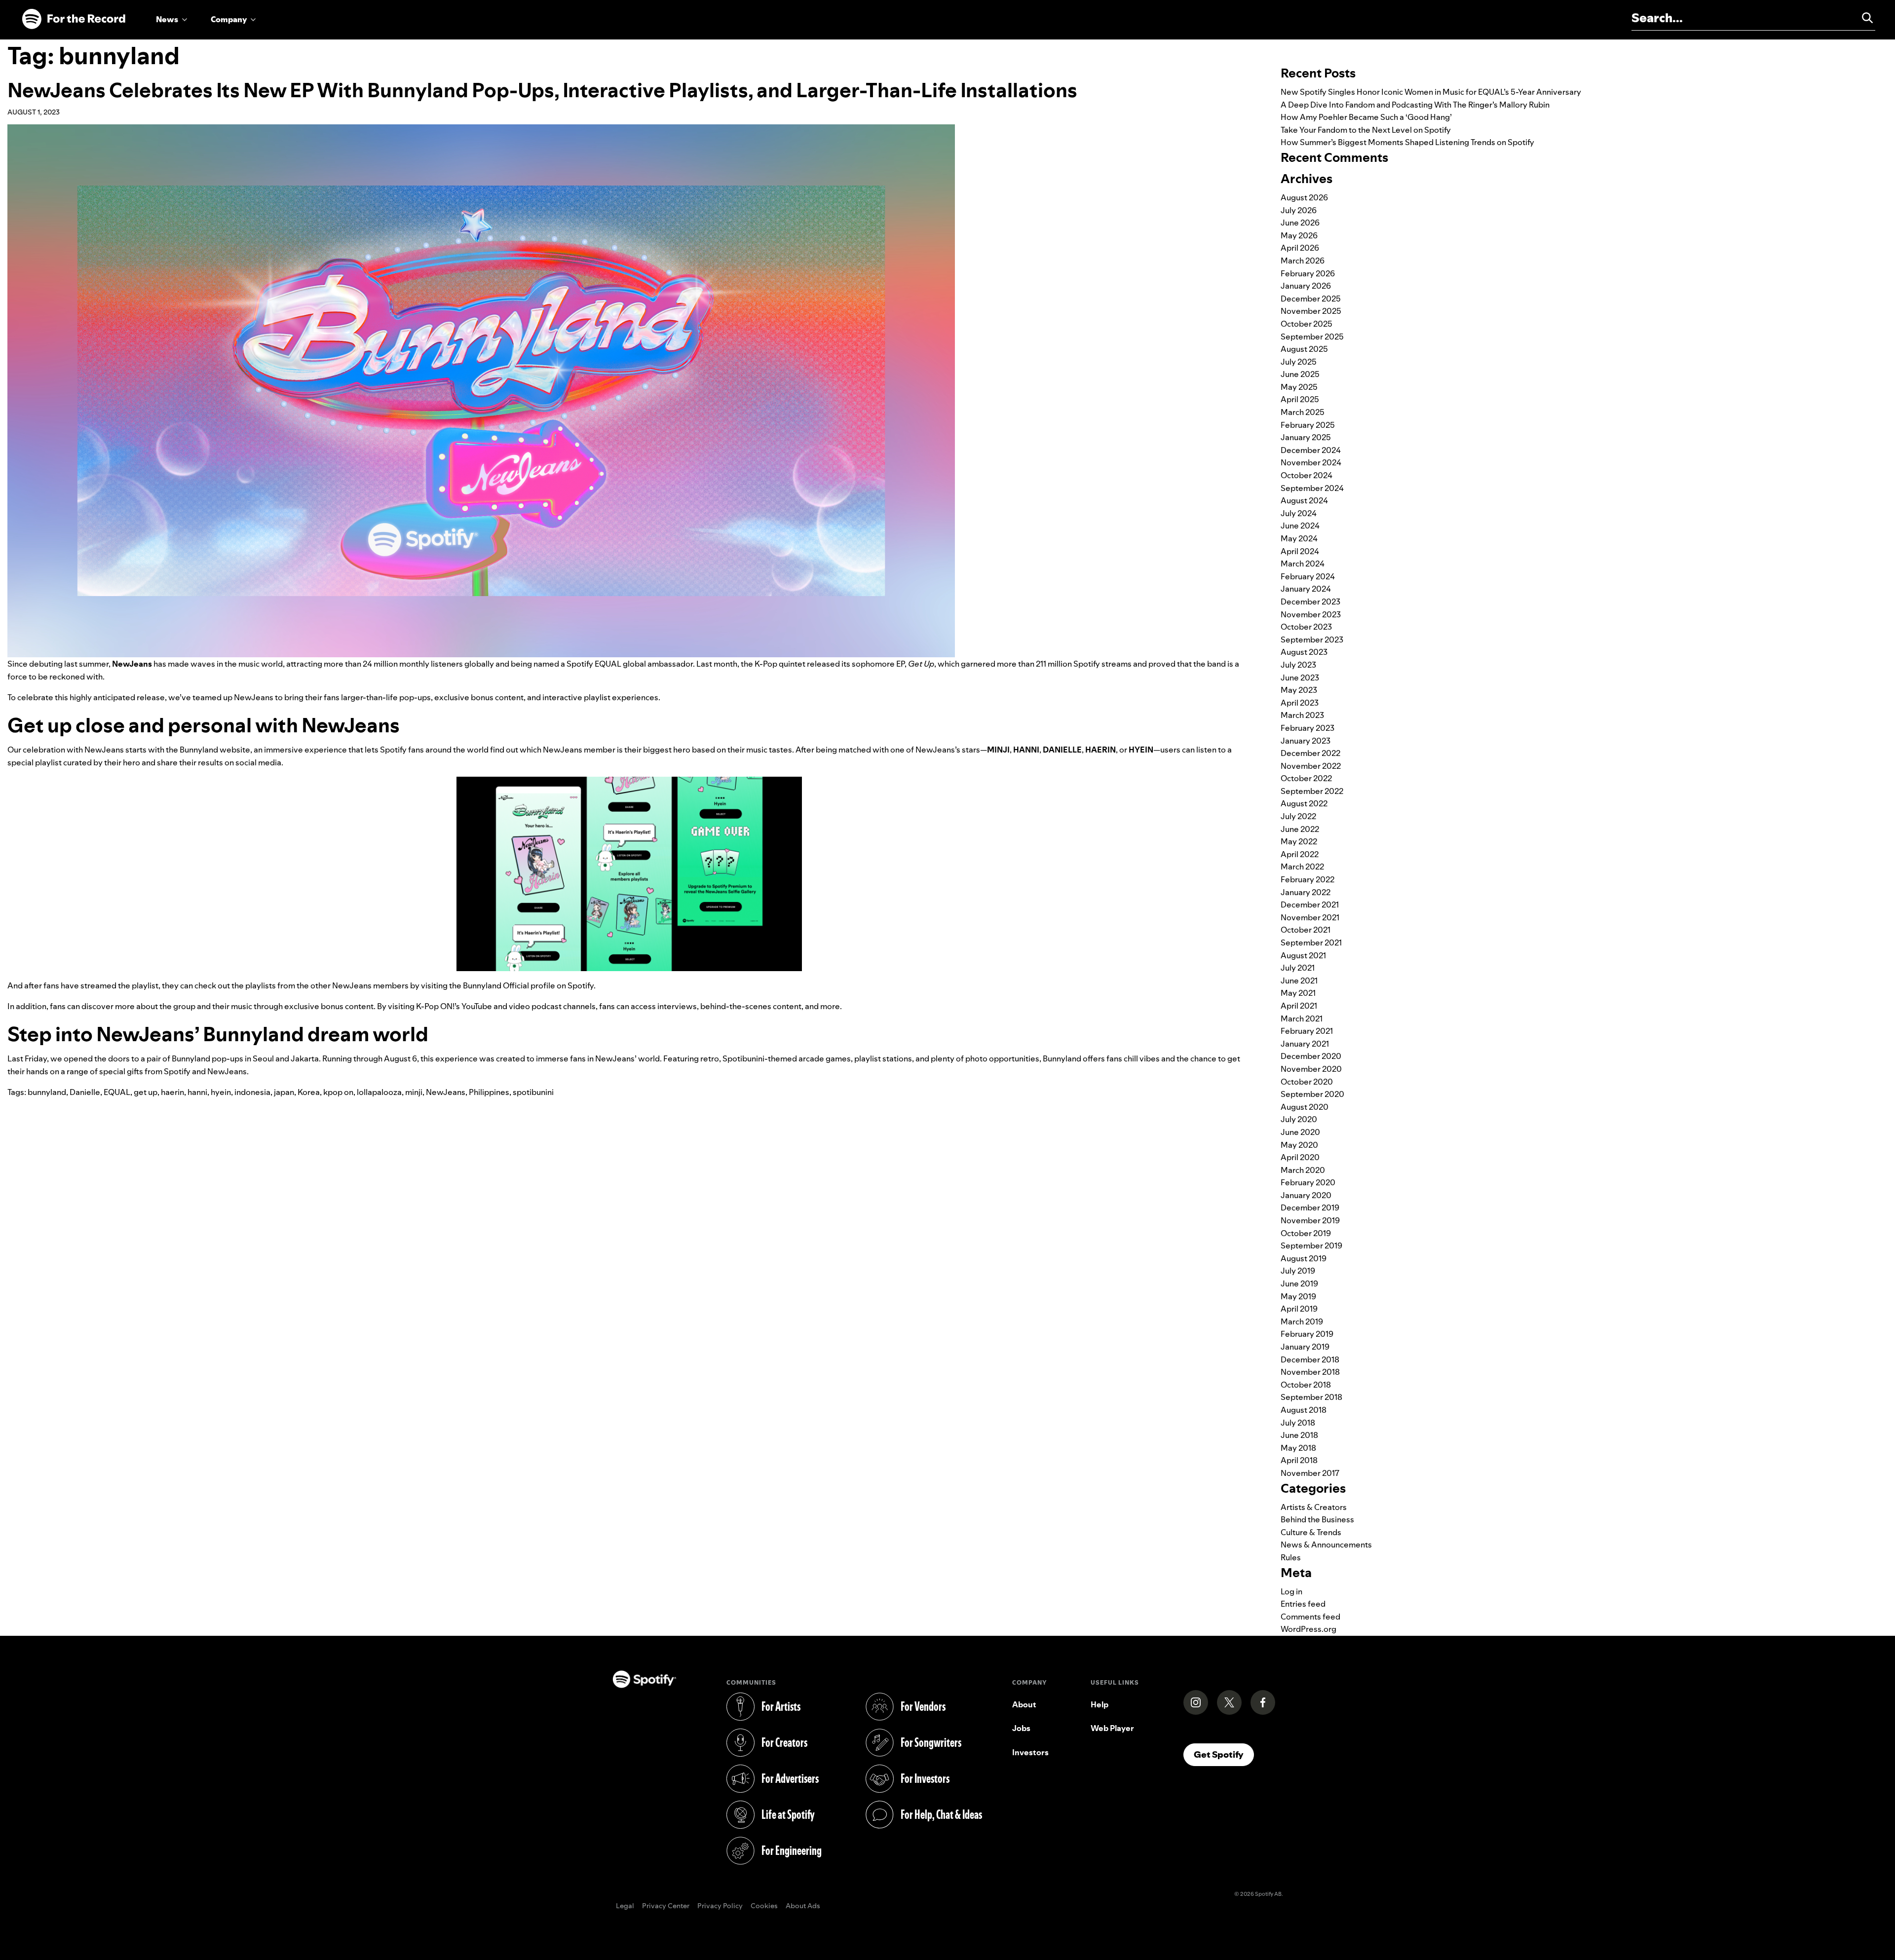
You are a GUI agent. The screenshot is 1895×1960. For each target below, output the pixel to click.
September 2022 (1312, 791)
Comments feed (1310, 1617)
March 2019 (1302, 1321)
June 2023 (1300, 678)
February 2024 (1308, 576)
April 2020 (1300, 1157)
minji (414, 1092)
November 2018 (1310, 1372)
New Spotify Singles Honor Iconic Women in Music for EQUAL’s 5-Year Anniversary (1431, 92)
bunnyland (47, 1092)
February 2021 (1307, 1031)
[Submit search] (1863, 18)
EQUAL (117, 1092)
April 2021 (1299, 1006)
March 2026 (1303, 261)
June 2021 (1299, 980)
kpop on (338, 1092)
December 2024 (1311, 450)
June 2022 (1300, 829)
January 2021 (1305, 1044)
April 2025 (1300, 399)
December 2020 (1311, 1056)
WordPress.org (1308, 1629)
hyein (221, 1092)
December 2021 (1310, 905)
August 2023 (1304, 652)
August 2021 (1303, 955)
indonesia (252, 1092)
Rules (1291, 1557)
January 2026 (1306, 286)
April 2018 (1299, 1460)
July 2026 (1299, 210)
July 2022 (1298, 816)
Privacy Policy (720, 1906)
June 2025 (1300, 374)
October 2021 (1306, 930)
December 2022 (1310, 753)
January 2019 (1305, 1347)
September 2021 (1311, 942)
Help (1099, 1704)
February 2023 (1308, 728)
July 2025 (1299, 362)
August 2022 (1304, 803)
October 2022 (1306, 778)
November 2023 (1311, 614)
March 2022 (1302, 867)
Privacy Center (666, 1906)
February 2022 (1308, 879)
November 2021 (1310, 917)
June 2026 (1300, 223)
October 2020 (1307, 1082)
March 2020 (1303, 1170)
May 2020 (1299, 1145)
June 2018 (1299, 1435)
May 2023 (1299, 690)
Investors (1030, 1752)
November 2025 (1311, 311)
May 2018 (1298, 1448)
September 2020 (1312, 1094)
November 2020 (1311, 1069)
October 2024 (1307, 475)
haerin (172, 1092)
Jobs (1021, 1728)
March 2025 (1303, 412)
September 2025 (1312, 337)
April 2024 (1300, 551)
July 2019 (1298, 1271)
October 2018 (1306, 1385)
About (1024, 1704)
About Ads (803, 1906)
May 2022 (1299, 841)
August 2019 (1304, 1258)
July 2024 (1299, 513)
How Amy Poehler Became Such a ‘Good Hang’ (1366, 117)
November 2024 (1311, 462)
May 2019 (1298, 1296)
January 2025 (1306, 437)
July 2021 (1298, 968)
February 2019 (1307, 1334)
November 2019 (1310, 1220)
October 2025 (1307, 324)
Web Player (1112, 1728)
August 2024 (1304, 500)
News (167, 19)
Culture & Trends (1311, 1532)
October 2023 (1306, 627)
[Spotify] (74, 19)
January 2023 (1306, 741)
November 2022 (1311, 766)
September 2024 (1312, 488)
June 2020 (1300, 1132)
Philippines (489, 1092)
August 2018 (1304, 1410)
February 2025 (1308, 425)
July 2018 (1298, 1423)
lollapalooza (379, 1092)
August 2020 (1305, 1107)
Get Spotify (1224, 1754)
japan (284, 1092)
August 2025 (1304, 349)
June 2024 (1300, 526)
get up (146, 1092)
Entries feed (1303, 1604)
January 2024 (1306, 589)
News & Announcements (1326, 1545)
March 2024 (1303, 564)
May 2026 (1299, 235)
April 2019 (1299, 1309)
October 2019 (1306, 1233)
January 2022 (1306, 892)
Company (229, 19)
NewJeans (446, 1092)
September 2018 (1311, 1397)
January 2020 (1306, 1195)
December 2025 (1311, 299)
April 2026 (1300, 248)
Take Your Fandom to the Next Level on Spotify (1366, 130)
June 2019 (1299, 1283)
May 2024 (1299, 538)
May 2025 (1299, 387)
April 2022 (1300, 854)
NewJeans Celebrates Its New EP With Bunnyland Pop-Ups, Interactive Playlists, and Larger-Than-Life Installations (542, 90)
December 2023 (1310, 602)
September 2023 (1312, 640)
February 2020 (1308, 1182)
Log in (1291, 1591)
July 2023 (1298, 665)
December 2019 (1310, 1207)
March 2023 (1302, 715)
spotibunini (533, 1092)
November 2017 (1310, 1473)
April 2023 (1300, 703)
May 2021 (1298, 993)
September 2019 (1311, 1245)
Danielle (85, 1092)
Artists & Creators (1314, 1507)
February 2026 (1308, 273)
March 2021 (1302, 1018)
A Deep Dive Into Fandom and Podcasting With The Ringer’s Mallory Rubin (1415, 105)
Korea (309, 1092)
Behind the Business (1317, 1519)
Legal (625, 1906)
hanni (197, 1092)
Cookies (764, 1906)
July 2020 (1299, 1119)
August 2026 (1304, 197)
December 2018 (1310, 1359)
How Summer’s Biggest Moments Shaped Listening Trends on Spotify (1407, 142)
